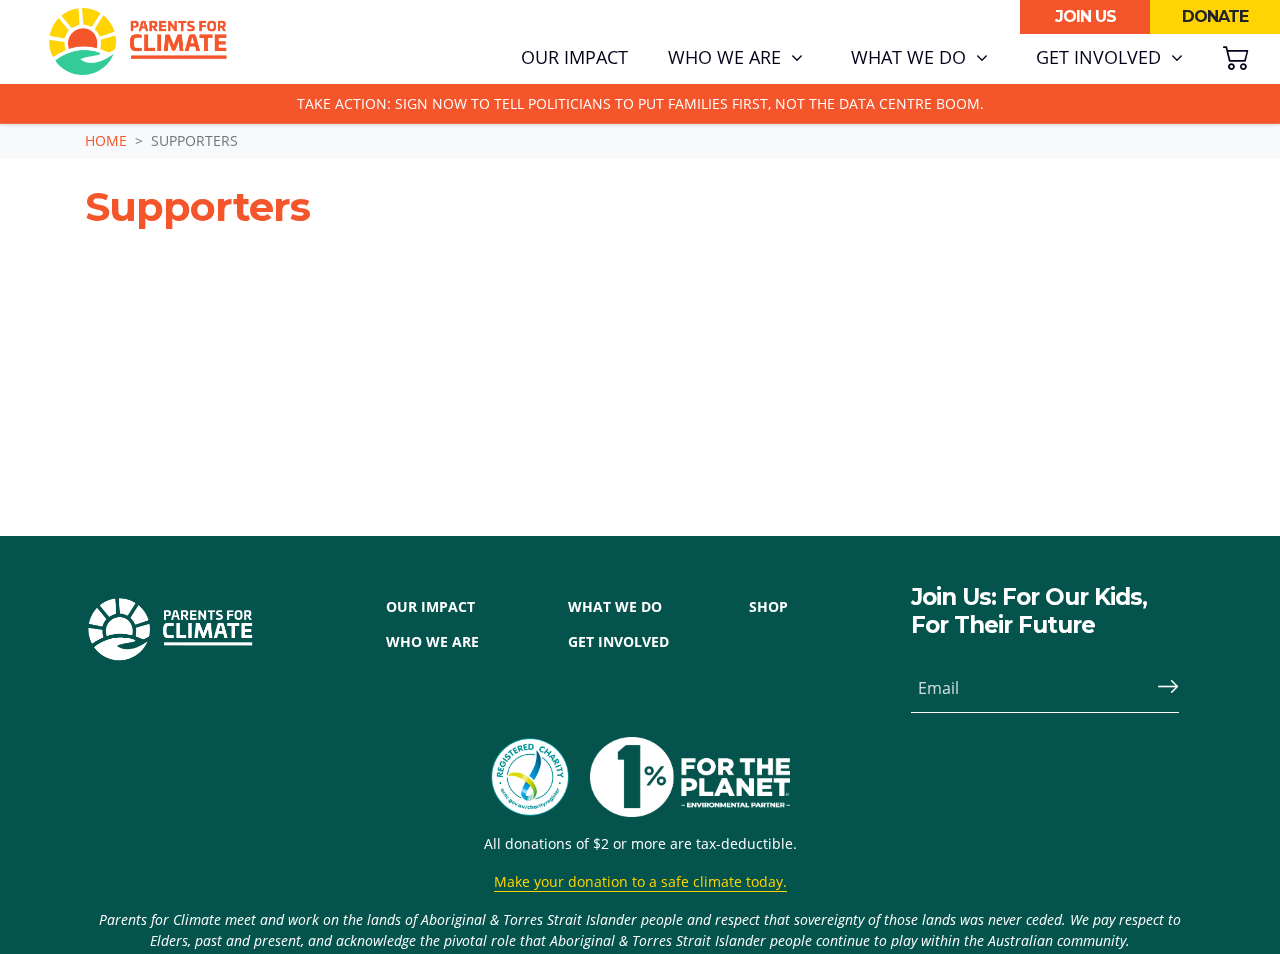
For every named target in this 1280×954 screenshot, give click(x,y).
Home (106, 140)
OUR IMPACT (430, 606)
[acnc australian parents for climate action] (540, 777)
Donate (1215, 16)
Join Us (1085, 16)
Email (938, 688)
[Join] (1160, 688)
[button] (735, 58)
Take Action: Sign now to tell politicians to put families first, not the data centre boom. (640, 103)
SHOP (768, 606)
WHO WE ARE (432, 641)
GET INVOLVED (618, 641)
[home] (138, 42)
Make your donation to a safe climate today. (640, 881)
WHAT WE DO (615, 606)
